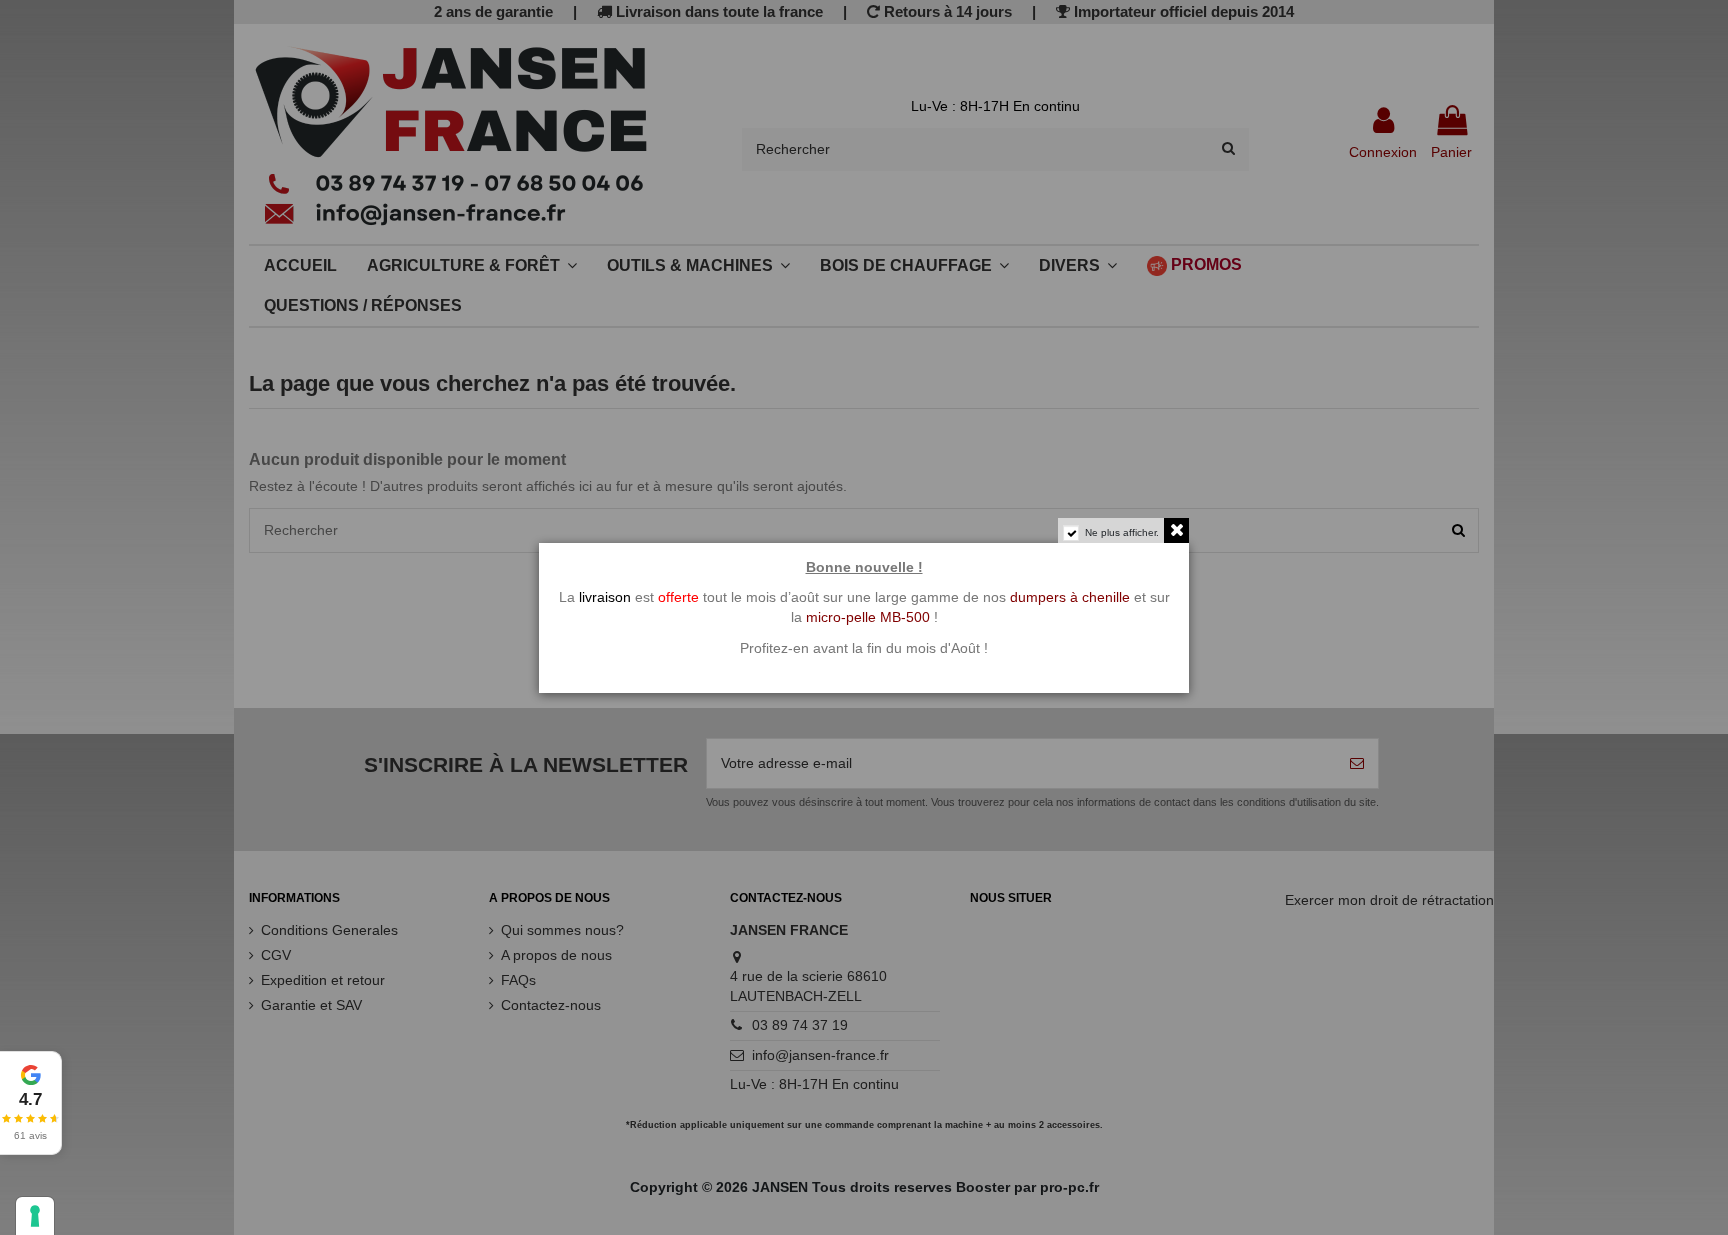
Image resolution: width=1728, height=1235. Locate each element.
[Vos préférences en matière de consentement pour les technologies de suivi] (35, 1216)
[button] (31, 1103)
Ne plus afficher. (1122, 532)
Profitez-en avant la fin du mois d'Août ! (864, 648)
